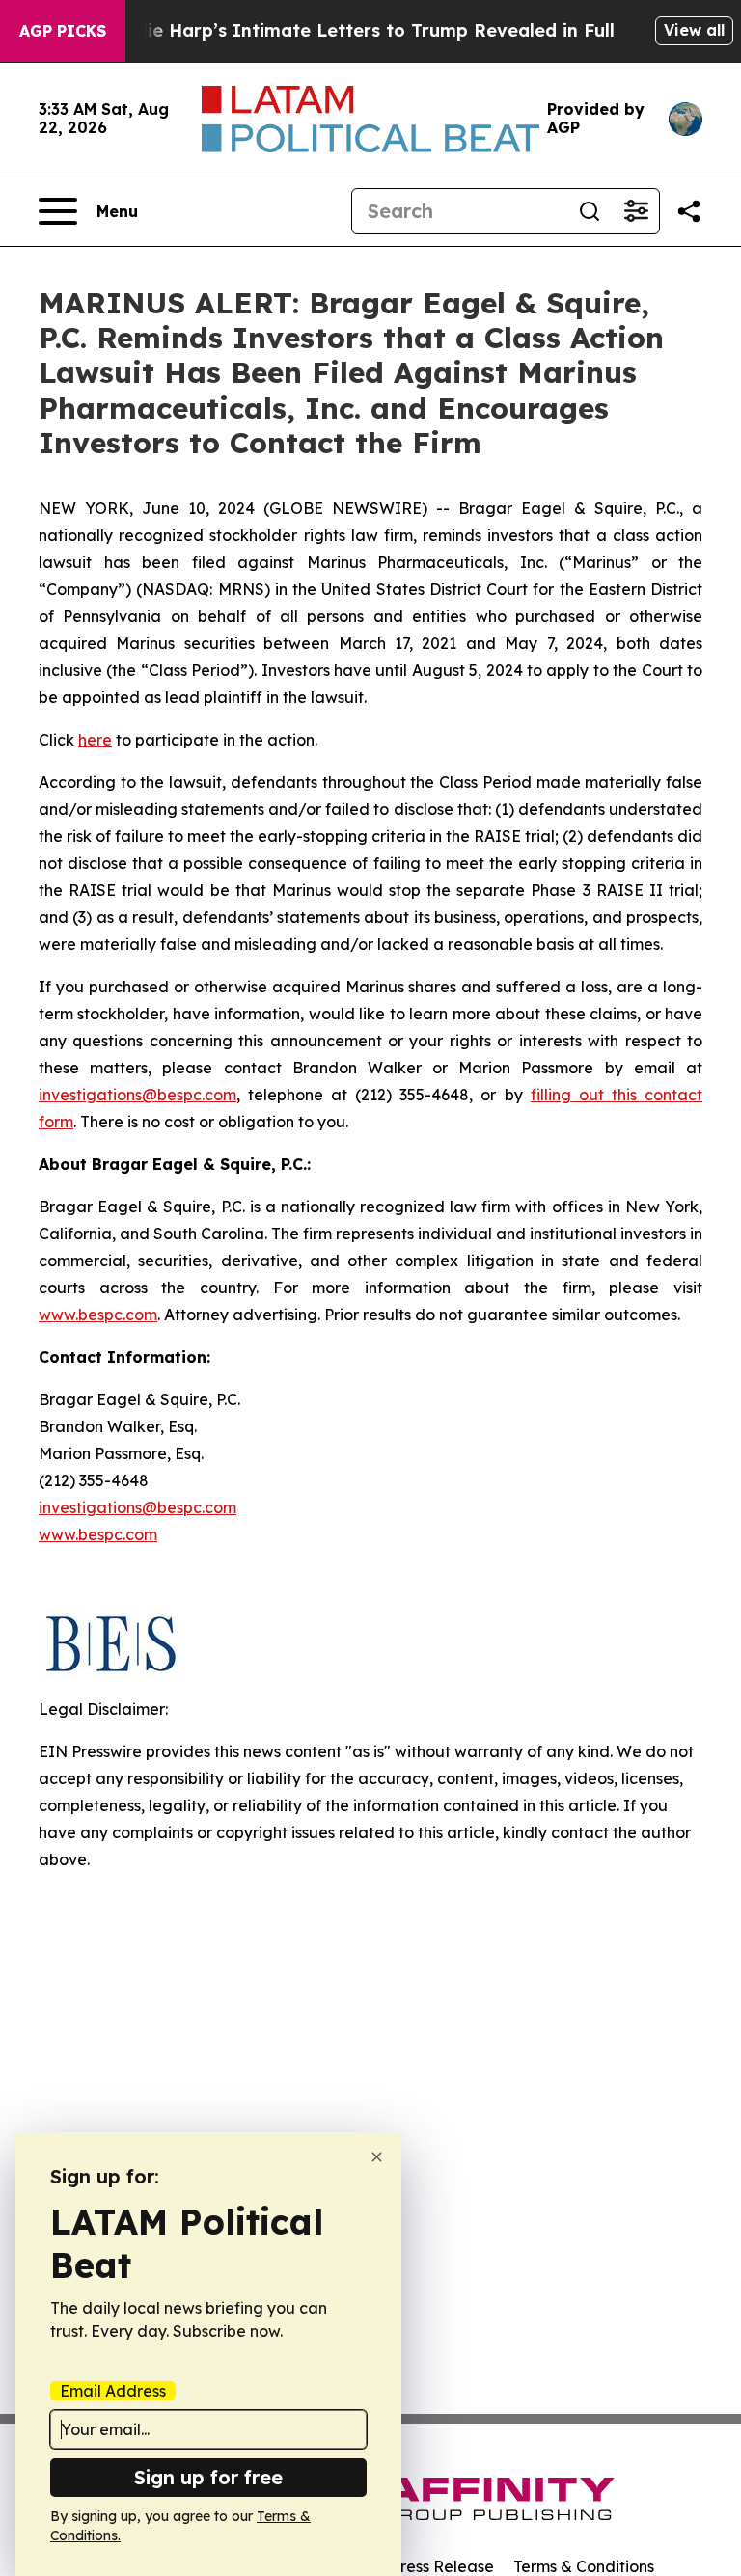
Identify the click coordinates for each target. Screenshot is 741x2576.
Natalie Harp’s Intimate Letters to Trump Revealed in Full (356, 30)
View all (694, 30)
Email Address (113, 2391)
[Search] (590, 211)
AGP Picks (63, 31)
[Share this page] (689, 211)
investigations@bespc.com (137, 1095)
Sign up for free (208, 2477)
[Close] (377, 2157)
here (95, 740)
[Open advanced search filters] (636, 211)
